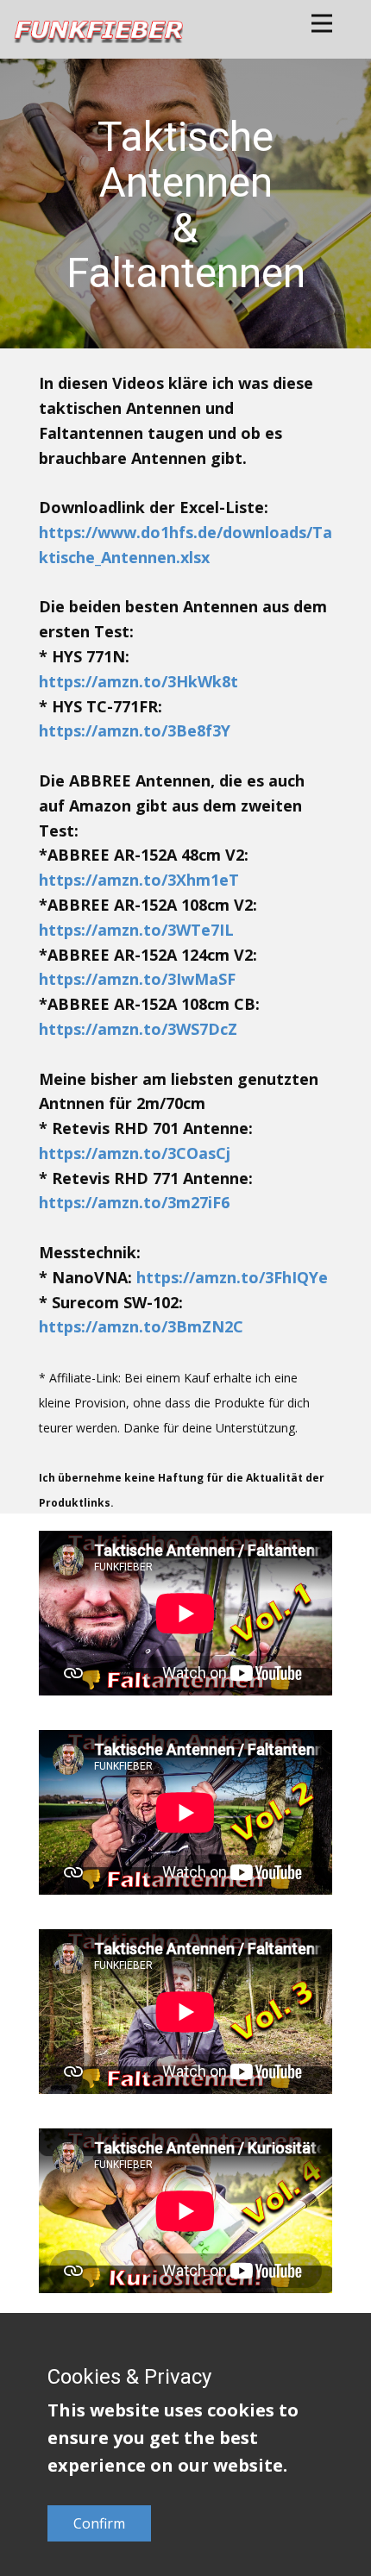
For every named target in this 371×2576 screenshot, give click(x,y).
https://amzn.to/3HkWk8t (138, 681)
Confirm (99, 2523)
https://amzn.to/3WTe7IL (136, 930)
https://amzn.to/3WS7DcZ (138, 1029)
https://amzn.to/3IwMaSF (137, 979)
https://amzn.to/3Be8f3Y (135, 730)
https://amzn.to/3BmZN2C (141, 1326)
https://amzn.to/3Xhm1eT (139, 880)
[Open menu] (322, 23)
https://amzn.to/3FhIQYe (232, 1277)
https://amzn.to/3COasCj (135, 1153)
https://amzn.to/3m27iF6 (134, 1202)
